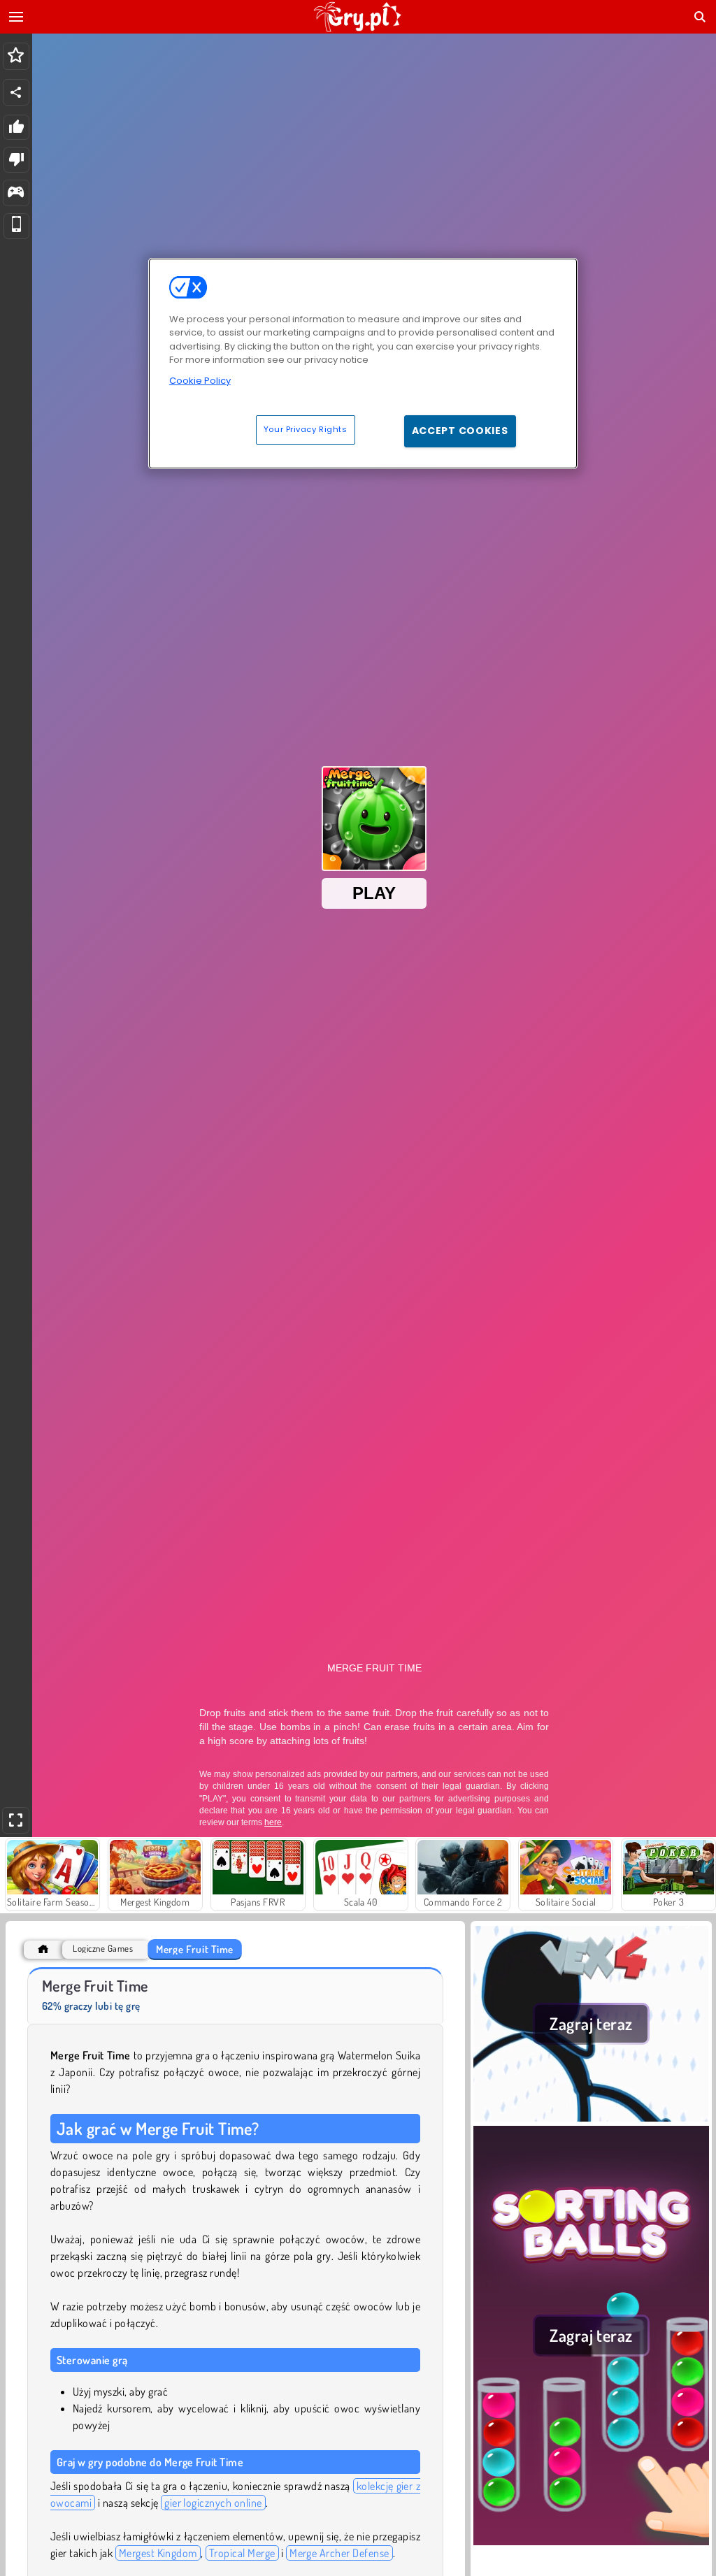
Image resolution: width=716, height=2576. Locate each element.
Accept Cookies (460, 431)
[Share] (16, 92)
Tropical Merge (242, 2553)
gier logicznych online (213, 2503)
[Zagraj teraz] (591, 2117)
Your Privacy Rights (306, 429)
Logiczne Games (103, 1949)
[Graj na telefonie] (16, 226)
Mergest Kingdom (158, 2553)
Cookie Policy (200, 381)
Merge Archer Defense (339, 2553)
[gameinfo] (16, 193)
